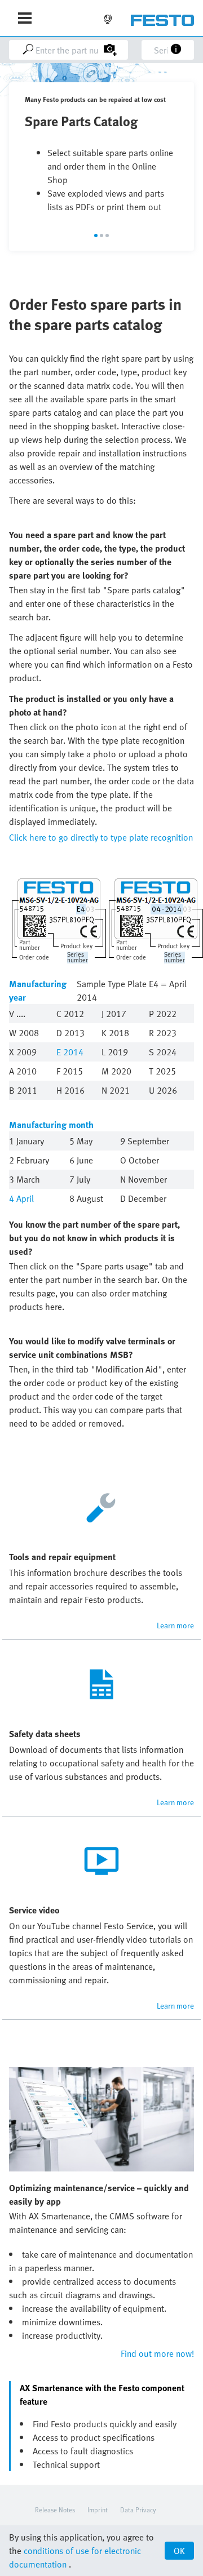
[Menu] (25, 18)
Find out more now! (157, 2353)
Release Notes (55, 2510)
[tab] (96, 236)
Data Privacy (138, 2510)
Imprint (98, 2510)
